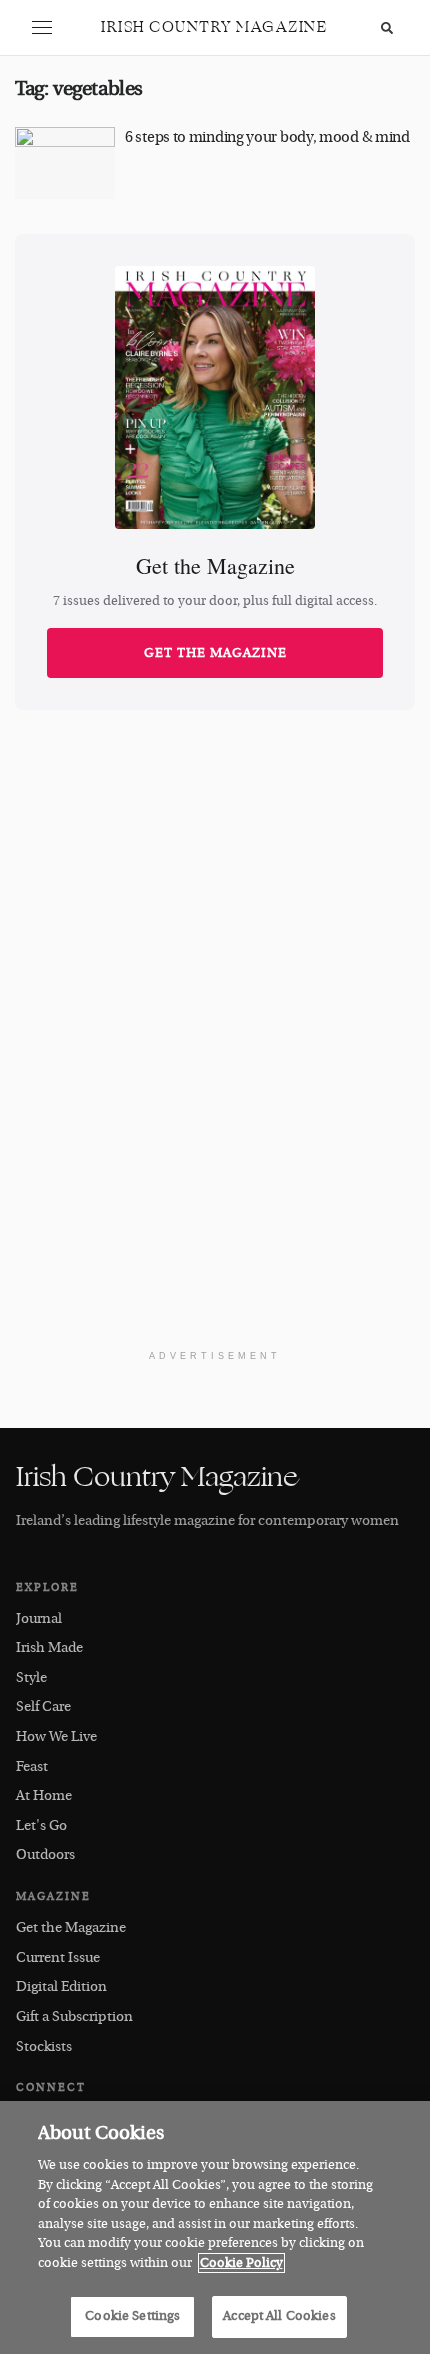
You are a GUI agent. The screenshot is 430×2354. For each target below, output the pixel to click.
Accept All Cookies (279, 2316)
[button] (42, 28)
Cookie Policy (241, 2263)
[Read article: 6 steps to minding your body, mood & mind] (65, 163)
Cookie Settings (132, 2316)
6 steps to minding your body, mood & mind (267, 137)
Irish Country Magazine (214, 27)
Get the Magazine (215, 653)
